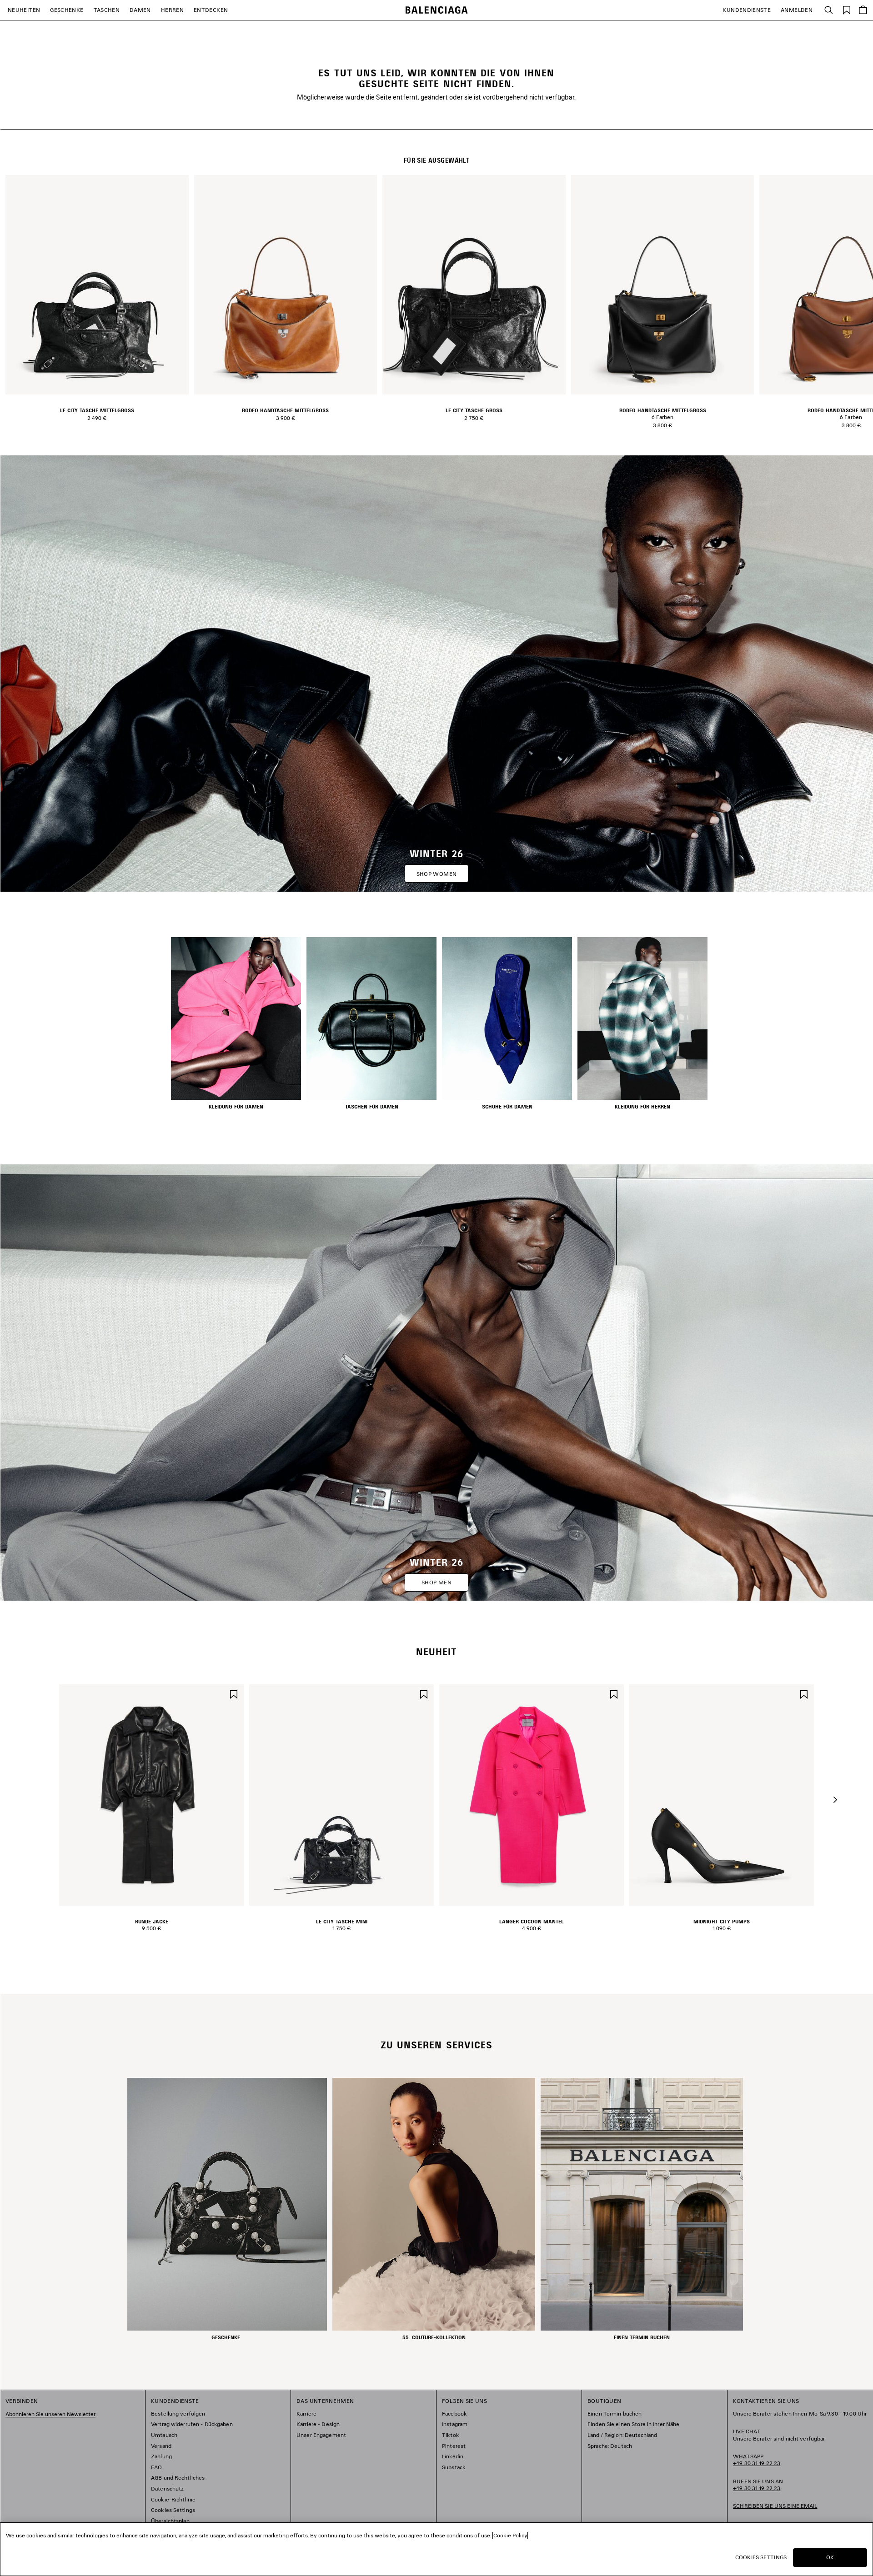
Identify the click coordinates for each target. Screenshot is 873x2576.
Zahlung (161, 2456)
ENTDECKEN (211, 10)
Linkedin (453, 2456)
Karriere (306, 2414)
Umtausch (164, 2435)
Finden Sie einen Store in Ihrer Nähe (633, 2424)
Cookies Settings (173, 2510)
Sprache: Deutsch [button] (610, 2446)
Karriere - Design (318, 2424)
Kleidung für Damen (236, 1107)
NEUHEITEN (24, 10)
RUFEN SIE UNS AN (758, 2485)
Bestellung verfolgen (178, 2414)
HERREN (172, 10)
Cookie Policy (510, 2535)
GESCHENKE (67, 10)
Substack (454, 2467)
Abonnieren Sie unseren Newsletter (50, 2414)
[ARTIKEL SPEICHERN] (234, 1693)
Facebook (454, 2414)
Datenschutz (167, 2489)
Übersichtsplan (170, 2521)
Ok (830, 2557)
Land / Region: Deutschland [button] (622, 2435)
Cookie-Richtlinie (173, 2499)
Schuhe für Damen (507, 1107)
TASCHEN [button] (107, 10)
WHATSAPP (757, 2460)
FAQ (156, 2467)
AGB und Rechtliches (178, 2478)
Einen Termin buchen (615, 2414)
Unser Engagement (321, 2435)
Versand (161, 2446)
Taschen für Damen (372, 1107)
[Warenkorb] (863, 10)
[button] (835, 1800)
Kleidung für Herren (642, 1107)
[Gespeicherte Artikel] (847, 9)
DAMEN (140, 10)
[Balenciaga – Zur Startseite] (437, 10)
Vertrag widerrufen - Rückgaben (192, 2424)
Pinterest (454, 2446)
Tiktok (451, 2435)
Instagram (455, 2424)
